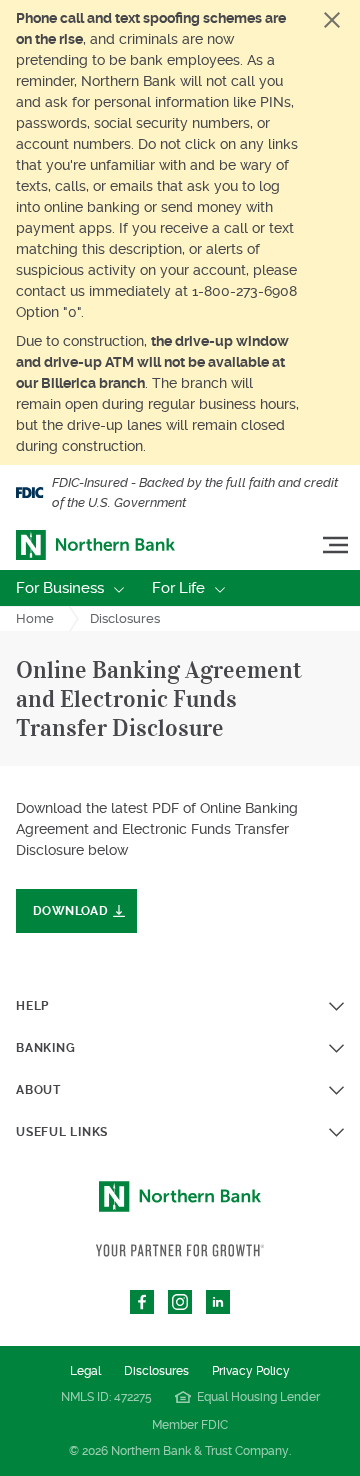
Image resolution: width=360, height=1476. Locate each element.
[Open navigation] (335, 545)
